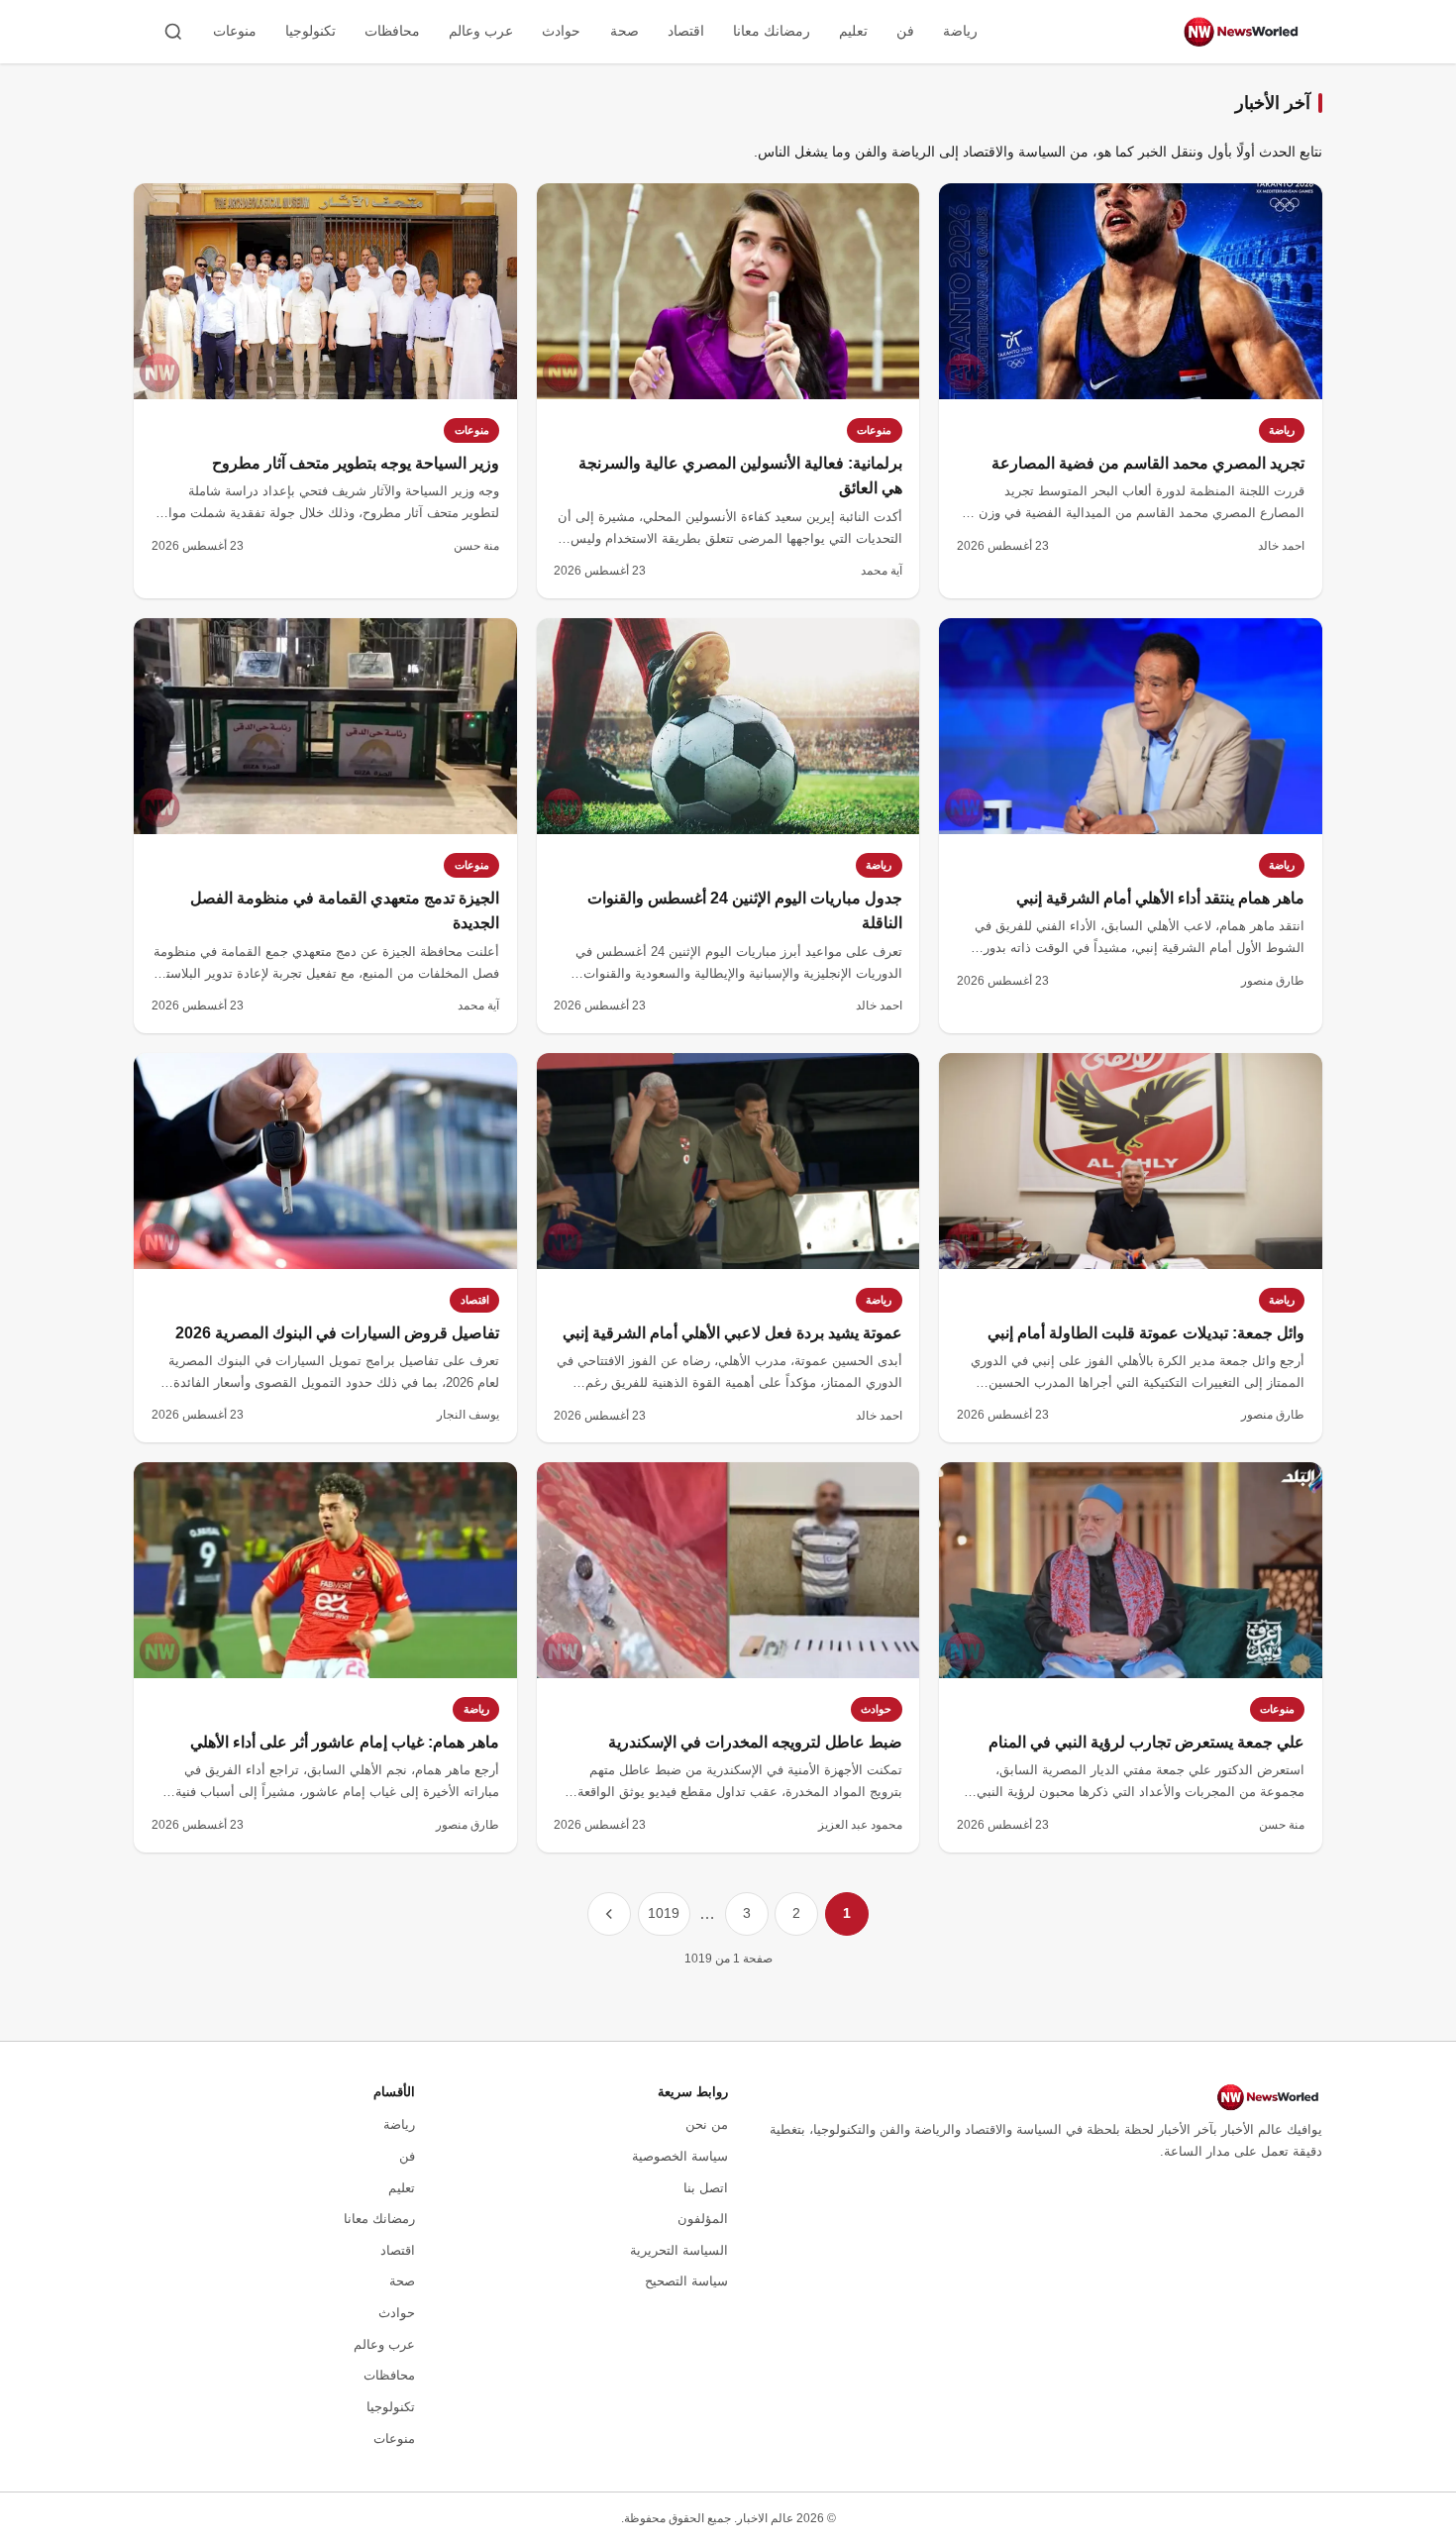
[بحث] (173, 32)
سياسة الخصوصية (680, 2156)
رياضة (960, 31)
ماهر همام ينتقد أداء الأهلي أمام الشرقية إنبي (1160, 898)
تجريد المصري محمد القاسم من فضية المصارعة (1148, 463)
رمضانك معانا (772, 31)
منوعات (235, 31)
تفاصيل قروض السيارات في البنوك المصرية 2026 (337, 1333)
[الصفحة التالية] (609, 1914)
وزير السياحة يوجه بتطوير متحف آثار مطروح (356, 463)
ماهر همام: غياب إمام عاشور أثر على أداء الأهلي (345, 1742)
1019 (664, 1913)
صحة (624, 31)
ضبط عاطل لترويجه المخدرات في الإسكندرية (755, 1742)
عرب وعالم (481, 31)
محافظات (392, 31)
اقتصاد (686, 31)
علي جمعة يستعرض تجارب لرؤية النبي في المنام (1146, 1742)
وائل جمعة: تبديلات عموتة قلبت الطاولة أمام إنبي (1146, 1333)
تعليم (853, 31)
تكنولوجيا (311, 31)
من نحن (707, 2124)
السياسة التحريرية (679, 2250)
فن (905, 31)
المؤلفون (703, 2219)
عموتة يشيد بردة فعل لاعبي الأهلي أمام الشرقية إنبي (732, 1333)
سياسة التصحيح (686, 2281)
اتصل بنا (706, 2188)
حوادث (561, 31)
